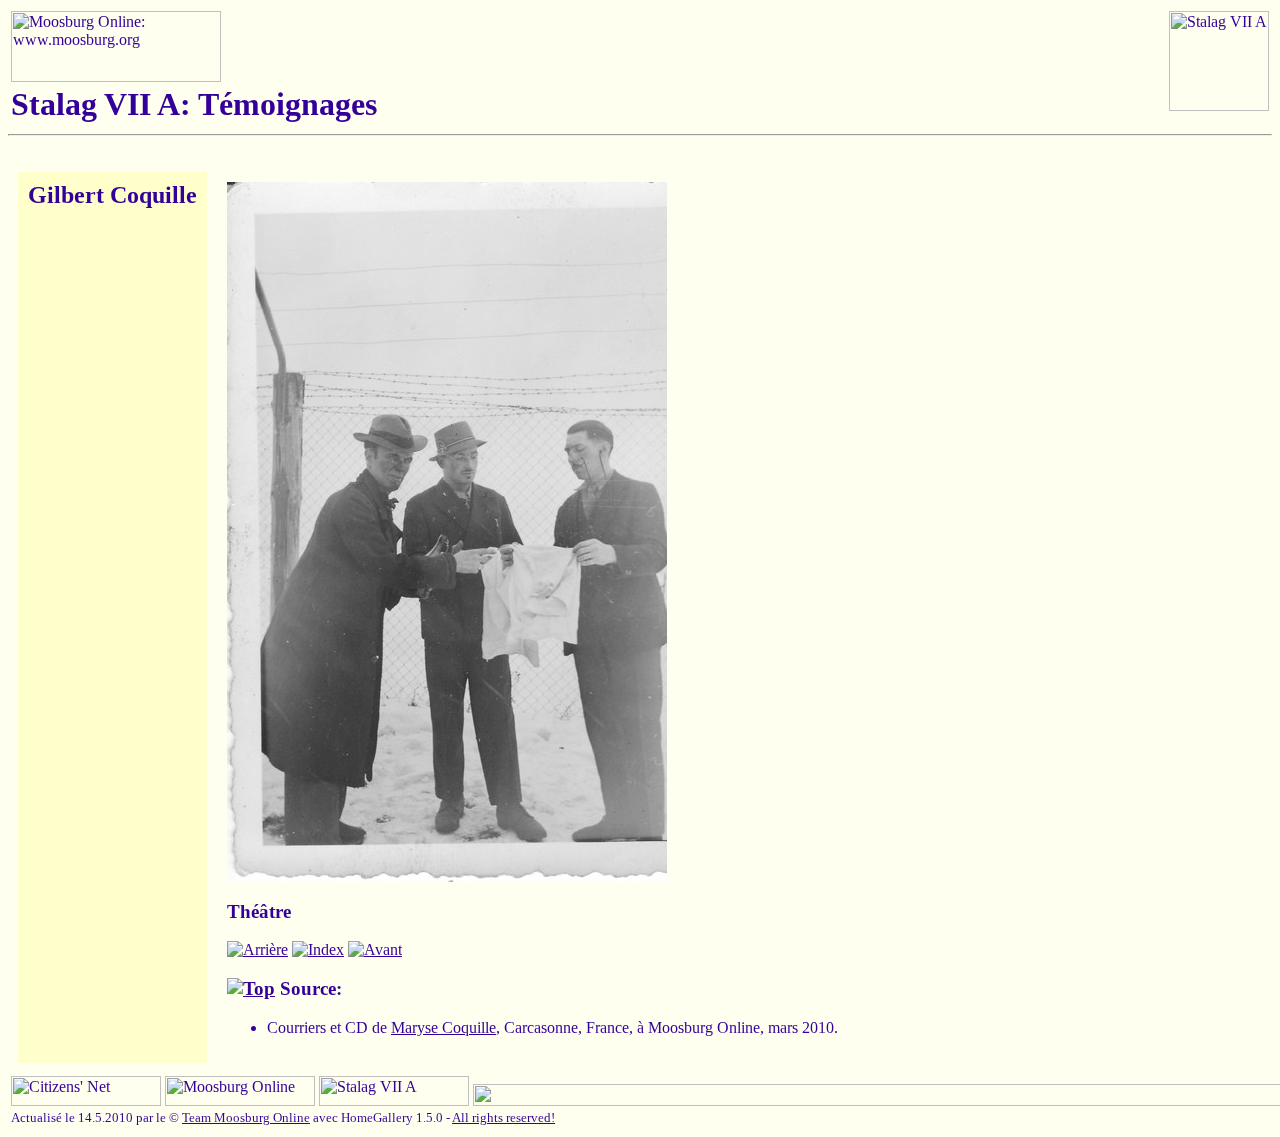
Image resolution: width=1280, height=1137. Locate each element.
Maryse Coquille (443, 1027)
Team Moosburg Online (246, 1117)
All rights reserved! (503, 1117)
